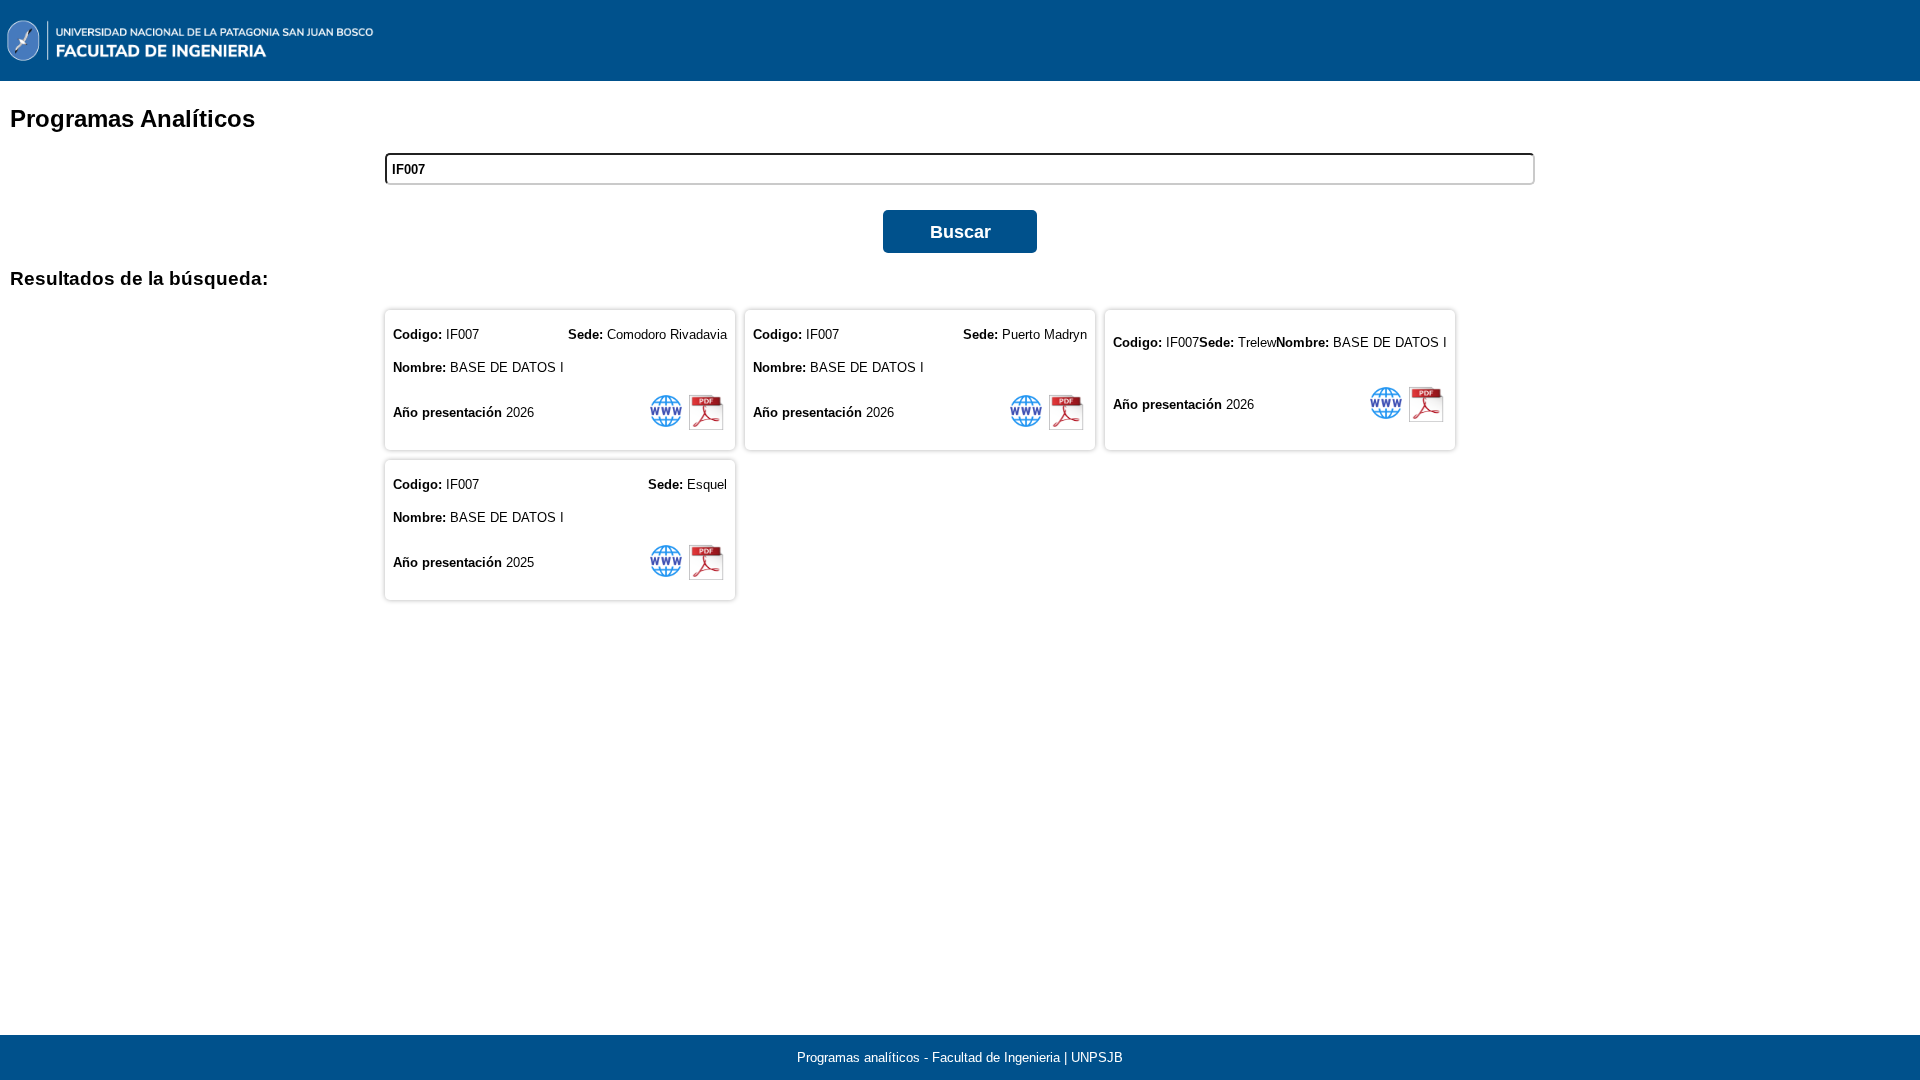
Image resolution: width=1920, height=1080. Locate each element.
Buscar (960, 232)
